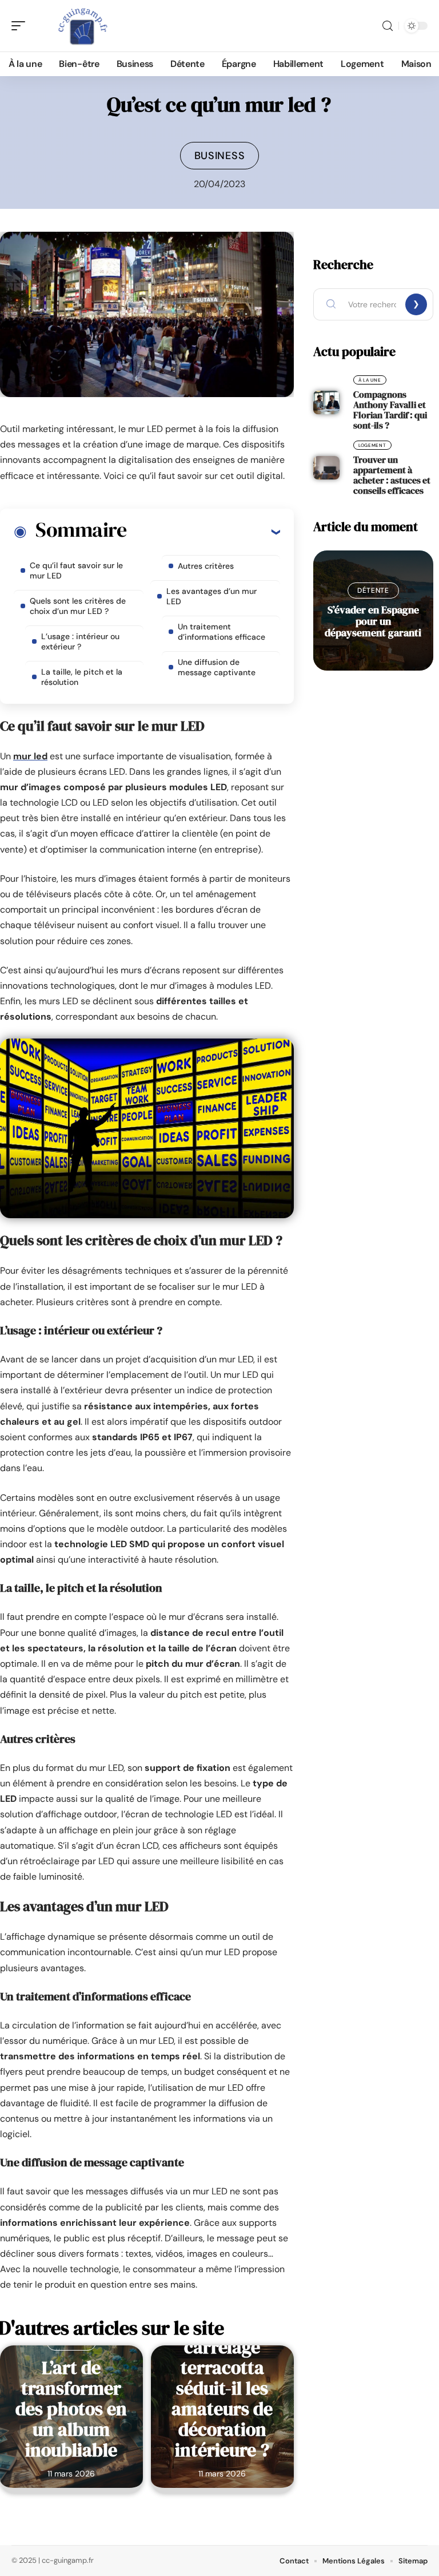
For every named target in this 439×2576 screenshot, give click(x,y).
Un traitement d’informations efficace (222, 632)
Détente (373, 591)
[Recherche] (388, 26)
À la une (370, 380)
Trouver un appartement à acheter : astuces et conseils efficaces (392, 475)
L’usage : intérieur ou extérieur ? (80, 641)
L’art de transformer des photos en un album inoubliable (71, 2409)
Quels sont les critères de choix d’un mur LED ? (78, 606)
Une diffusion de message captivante (217, 667)
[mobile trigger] (21, 26)
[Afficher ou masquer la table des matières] (203, 532)
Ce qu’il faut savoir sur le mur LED (76, 570)
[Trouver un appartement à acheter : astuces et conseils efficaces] (326, 468)
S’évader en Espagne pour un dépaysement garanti (373, 621)
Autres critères (206, 566)
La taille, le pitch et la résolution (82, 677)
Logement (372, 445)
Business (220, 156)
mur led (30, 756)
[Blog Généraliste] (82, 26)
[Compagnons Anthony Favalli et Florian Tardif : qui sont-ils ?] (326, 403)
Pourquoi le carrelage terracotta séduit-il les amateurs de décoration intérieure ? (222, 2388)
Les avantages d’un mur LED (211, 596)
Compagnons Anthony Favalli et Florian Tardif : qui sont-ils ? (390, 410)
